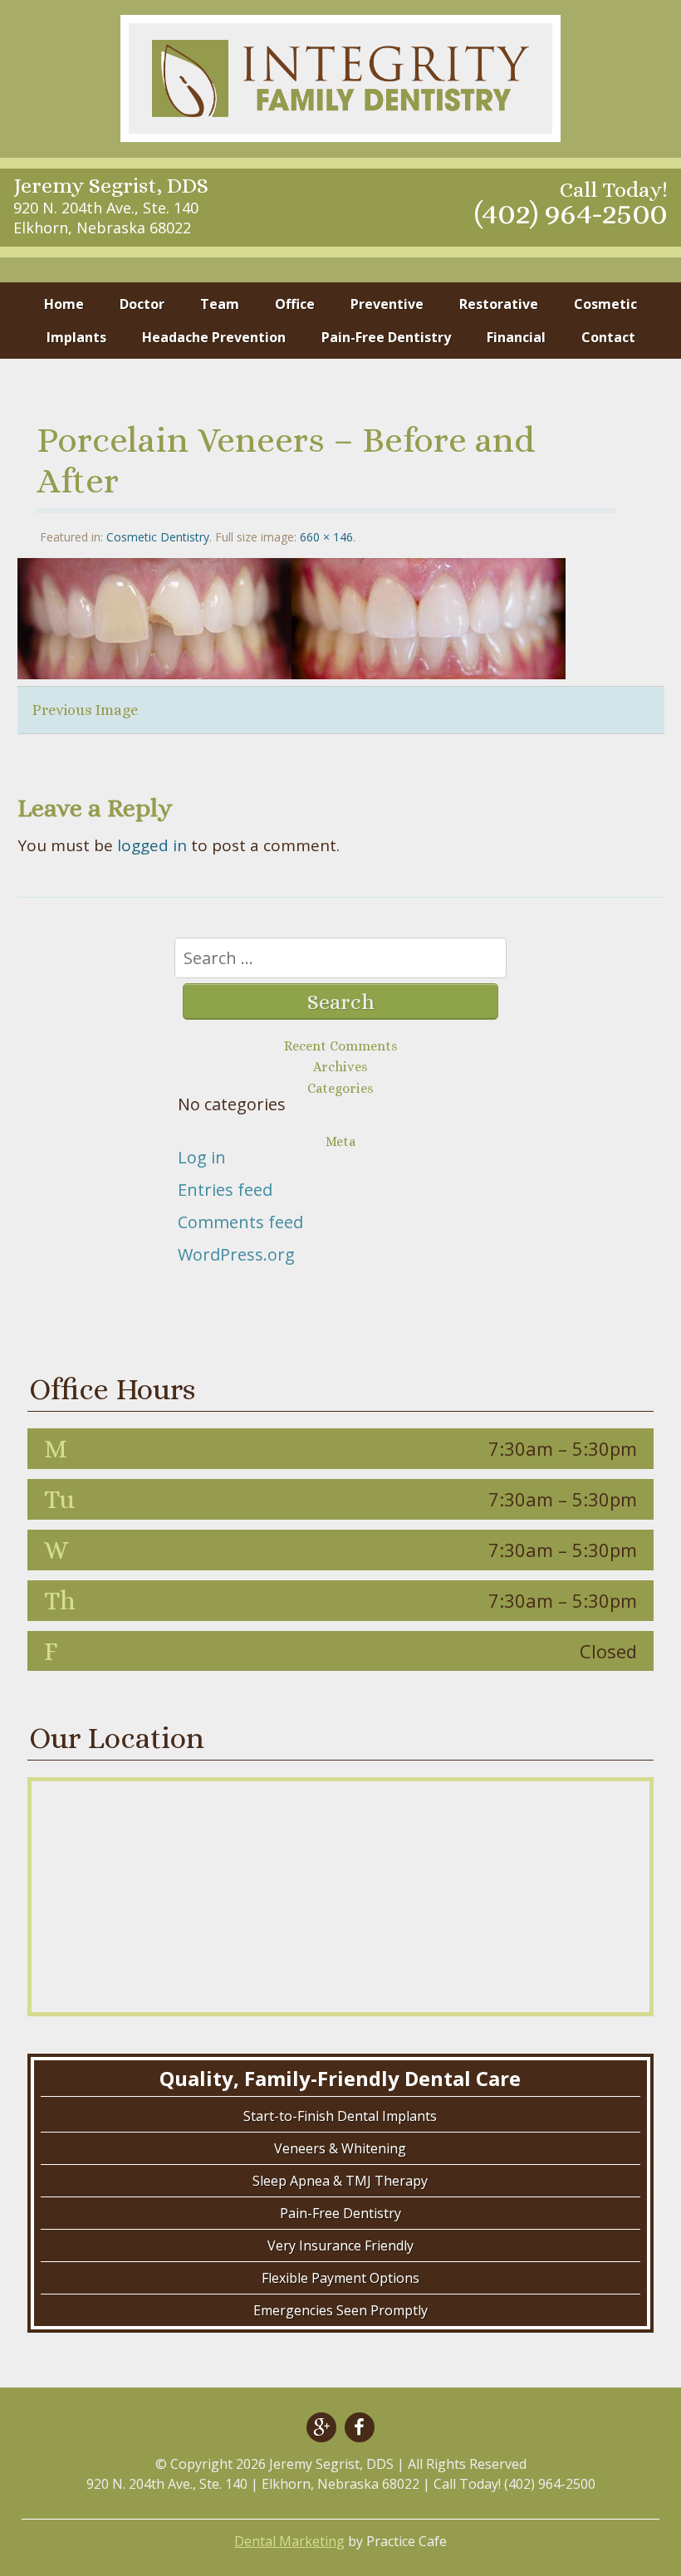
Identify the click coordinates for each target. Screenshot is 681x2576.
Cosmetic (605, 304)
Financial (516, 337)
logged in (152, 845)
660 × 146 (326, 537)
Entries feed (225, 1190)
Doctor (142, 304)
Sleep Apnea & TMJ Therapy (340, 2181)
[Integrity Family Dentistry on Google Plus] (321, 2427)
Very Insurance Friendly (340, 2245)
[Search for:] (340, 959)
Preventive (387, 304)
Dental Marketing (289, 2541)
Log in (202, 1157)
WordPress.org (236, 1254)
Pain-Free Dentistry (386, 337)
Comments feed (240, 1222)
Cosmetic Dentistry (158, 537)
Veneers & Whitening (340, 2148)
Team (220, 304)
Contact (608, 337)
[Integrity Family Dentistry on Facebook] (360, 2427)
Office (295, 304)
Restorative (499, 304)
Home (64, 304)
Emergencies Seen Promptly (340, 2310)
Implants (76, 337)
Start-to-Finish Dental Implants (340, 2116)
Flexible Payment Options (340, 2278)
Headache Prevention (214, 337)
